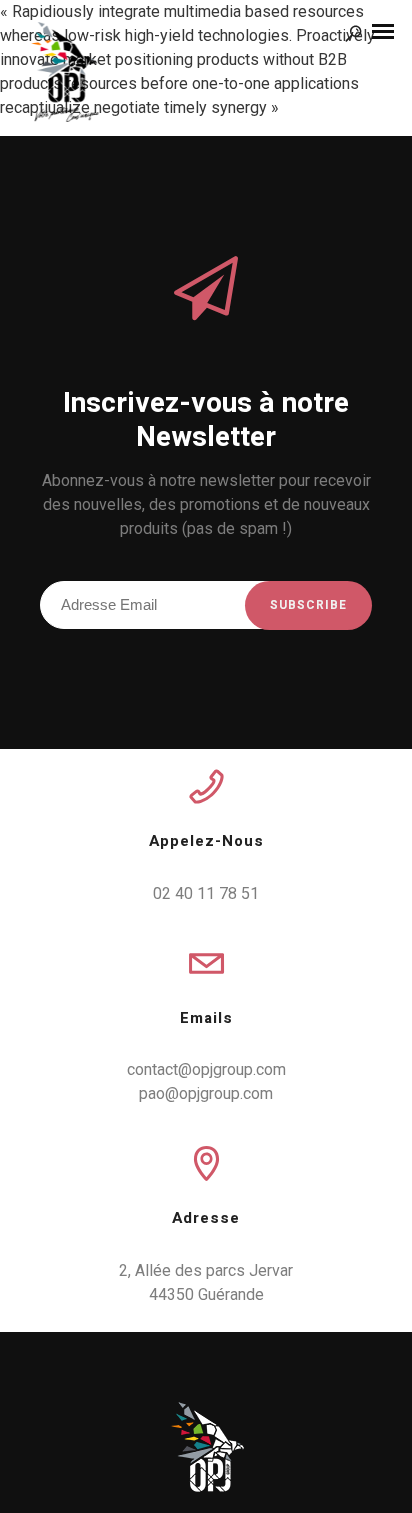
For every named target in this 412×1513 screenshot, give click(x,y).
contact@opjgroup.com (206, 1069)
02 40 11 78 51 (206, 893)
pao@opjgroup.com (206, 1093)
